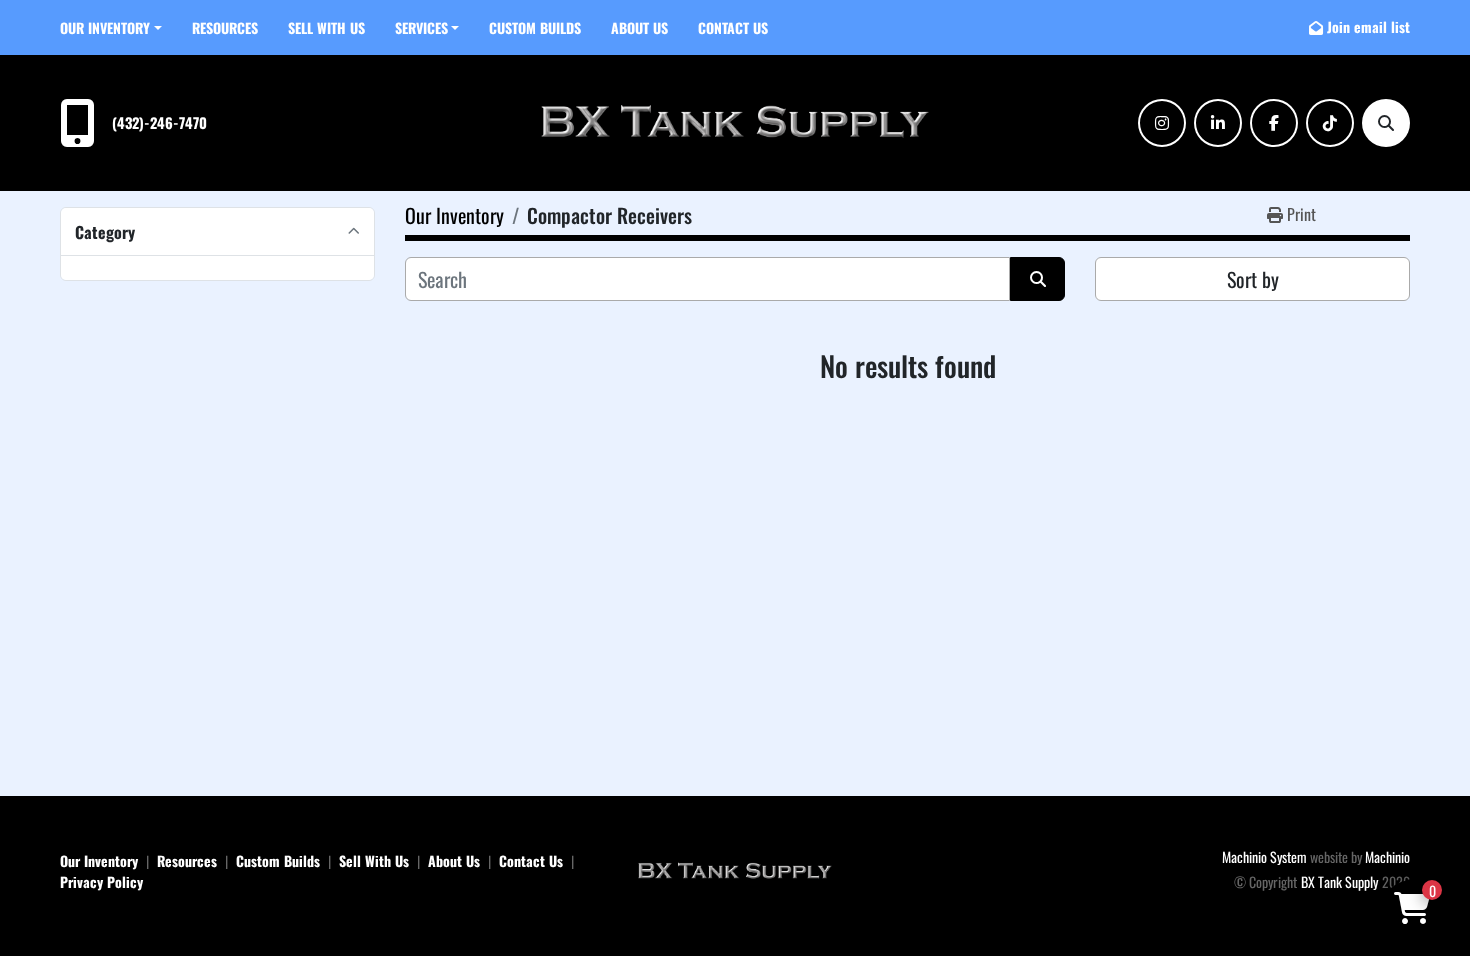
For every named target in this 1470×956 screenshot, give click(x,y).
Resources (225, 27)
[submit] (1037, 279)
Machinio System (1264, 856)
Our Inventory (105, 27)
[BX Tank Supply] (735, 869)
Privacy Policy (101, 881)
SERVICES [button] (421, 27)
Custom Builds (535, 27)
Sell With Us (326, 27)
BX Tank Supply (1339, 881)
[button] (111, 27)
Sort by (1253, 279)
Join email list (1368, 26)
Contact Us (733, 27)
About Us (639, 27)
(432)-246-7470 (159, 122)
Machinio (1387, 856)
